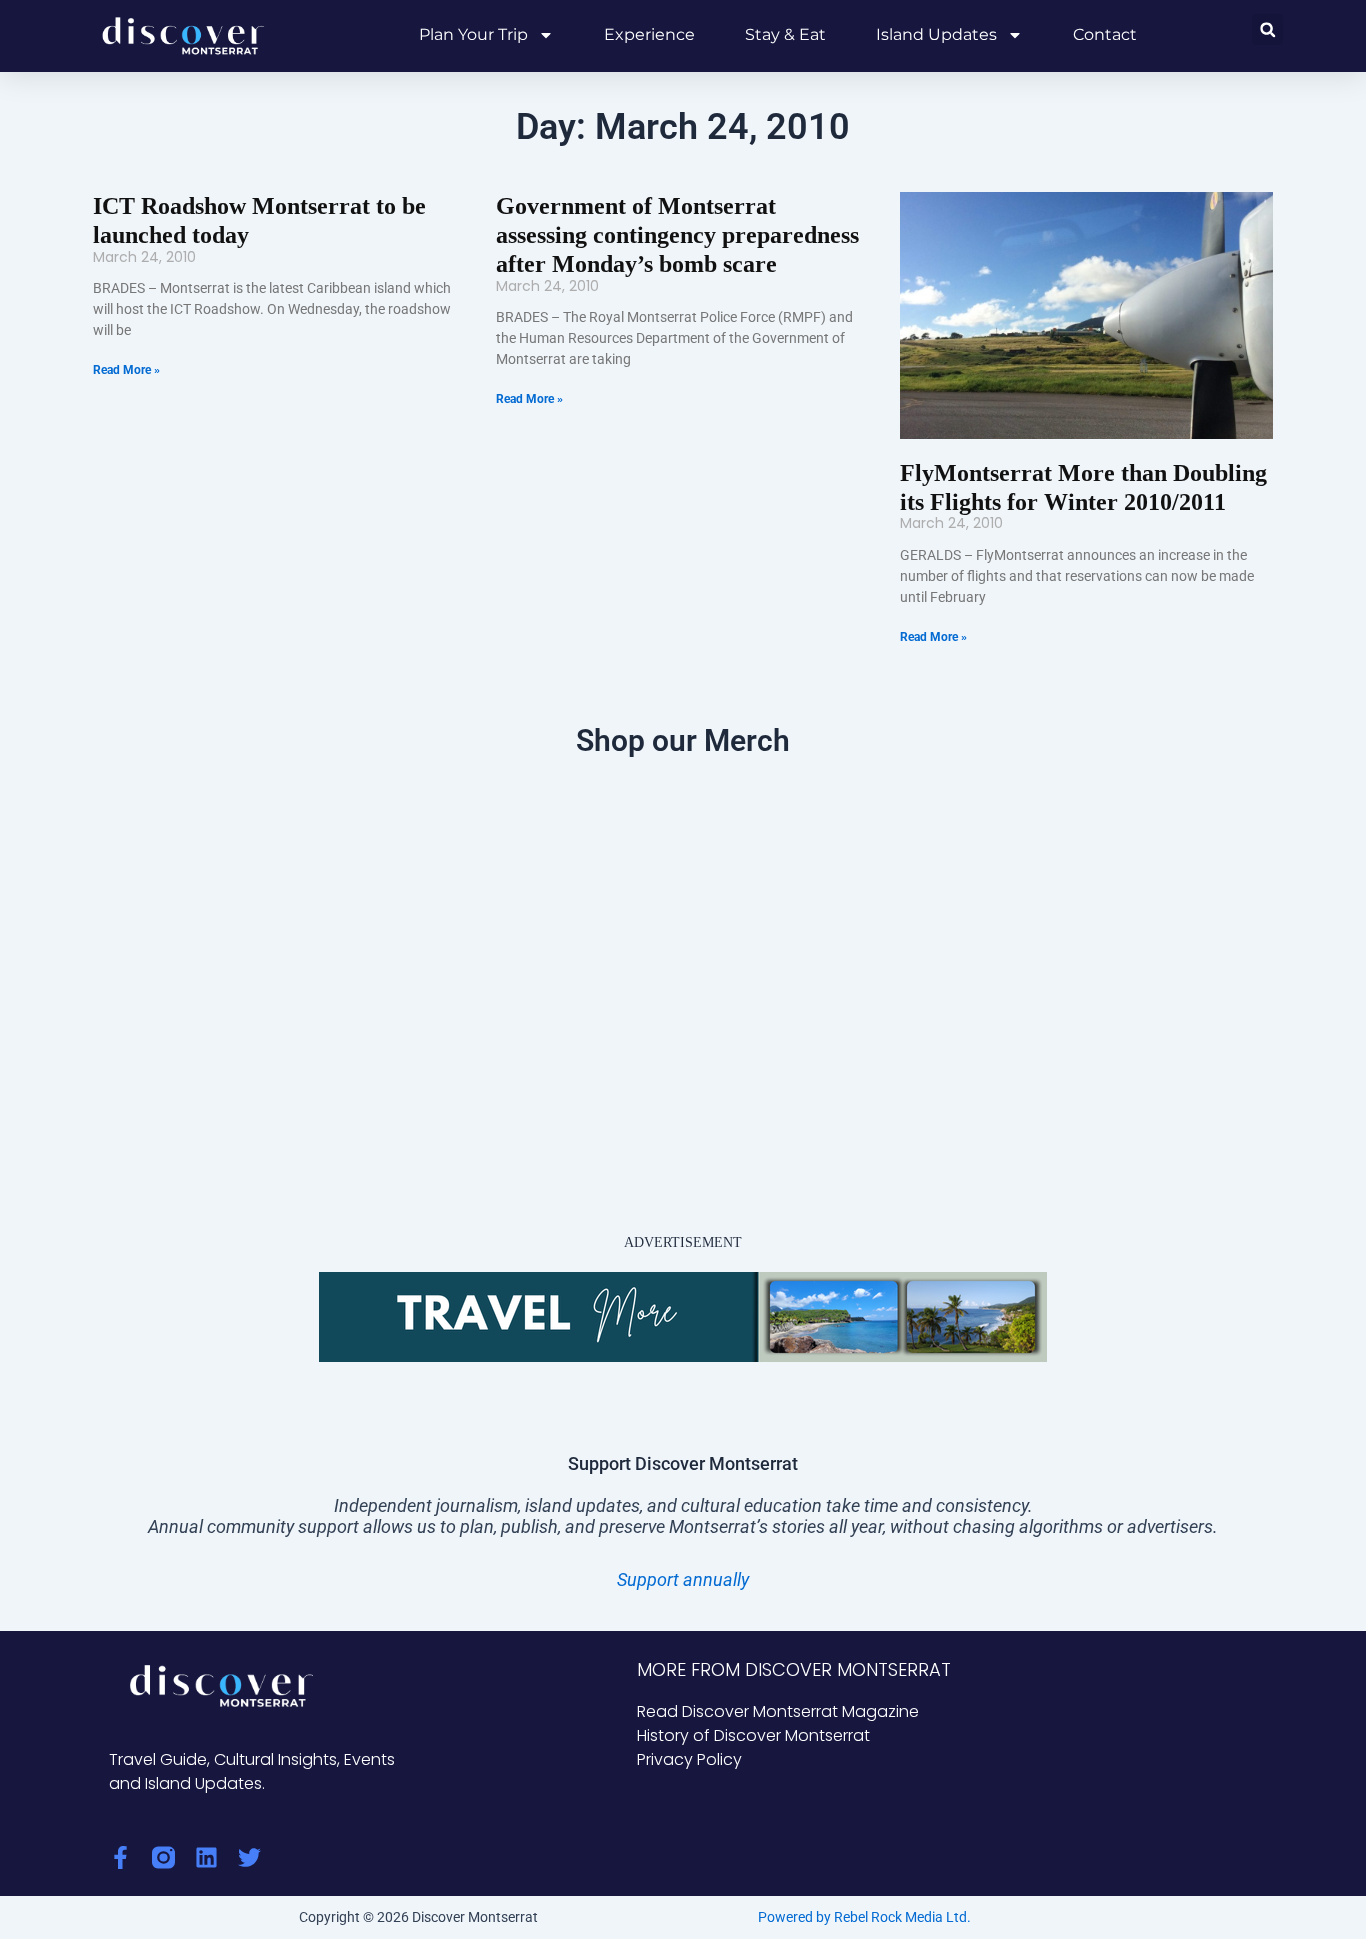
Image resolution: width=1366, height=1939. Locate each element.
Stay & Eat (785, 34)
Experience (649, 34)
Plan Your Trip (473, 34)
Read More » (126, 370)
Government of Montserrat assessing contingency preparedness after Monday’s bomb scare (677, 235)
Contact (1105, 34)
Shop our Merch (683, 740)
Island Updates (936, 34)
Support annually (683, 1579)
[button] (1267, 29)
